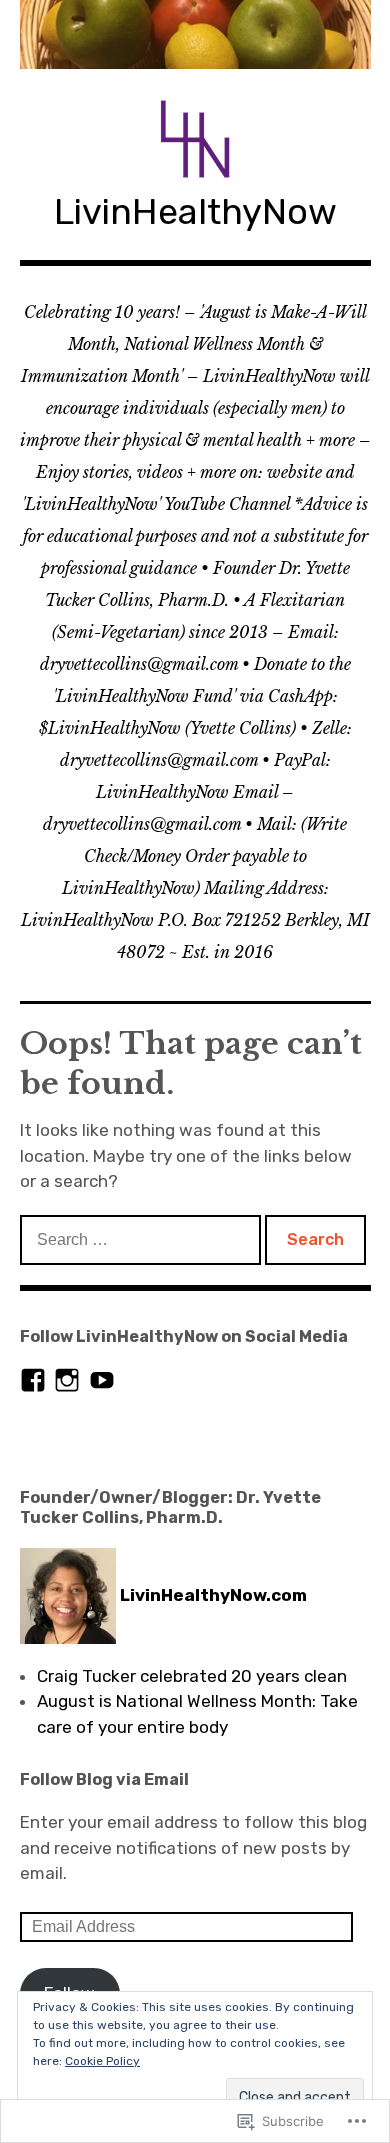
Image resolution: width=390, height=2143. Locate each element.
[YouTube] (102, 1380)
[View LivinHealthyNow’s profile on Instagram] (67, 1380)
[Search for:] (142, 1239)
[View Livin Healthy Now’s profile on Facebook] (33, 1380)
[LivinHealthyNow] (195, 34)
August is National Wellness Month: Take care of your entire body (197, 1714)
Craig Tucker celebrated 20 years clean (192, 1676)
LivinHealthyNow (195, 211)
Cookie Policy (102, 2061)
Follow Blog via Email (104, 1779)
